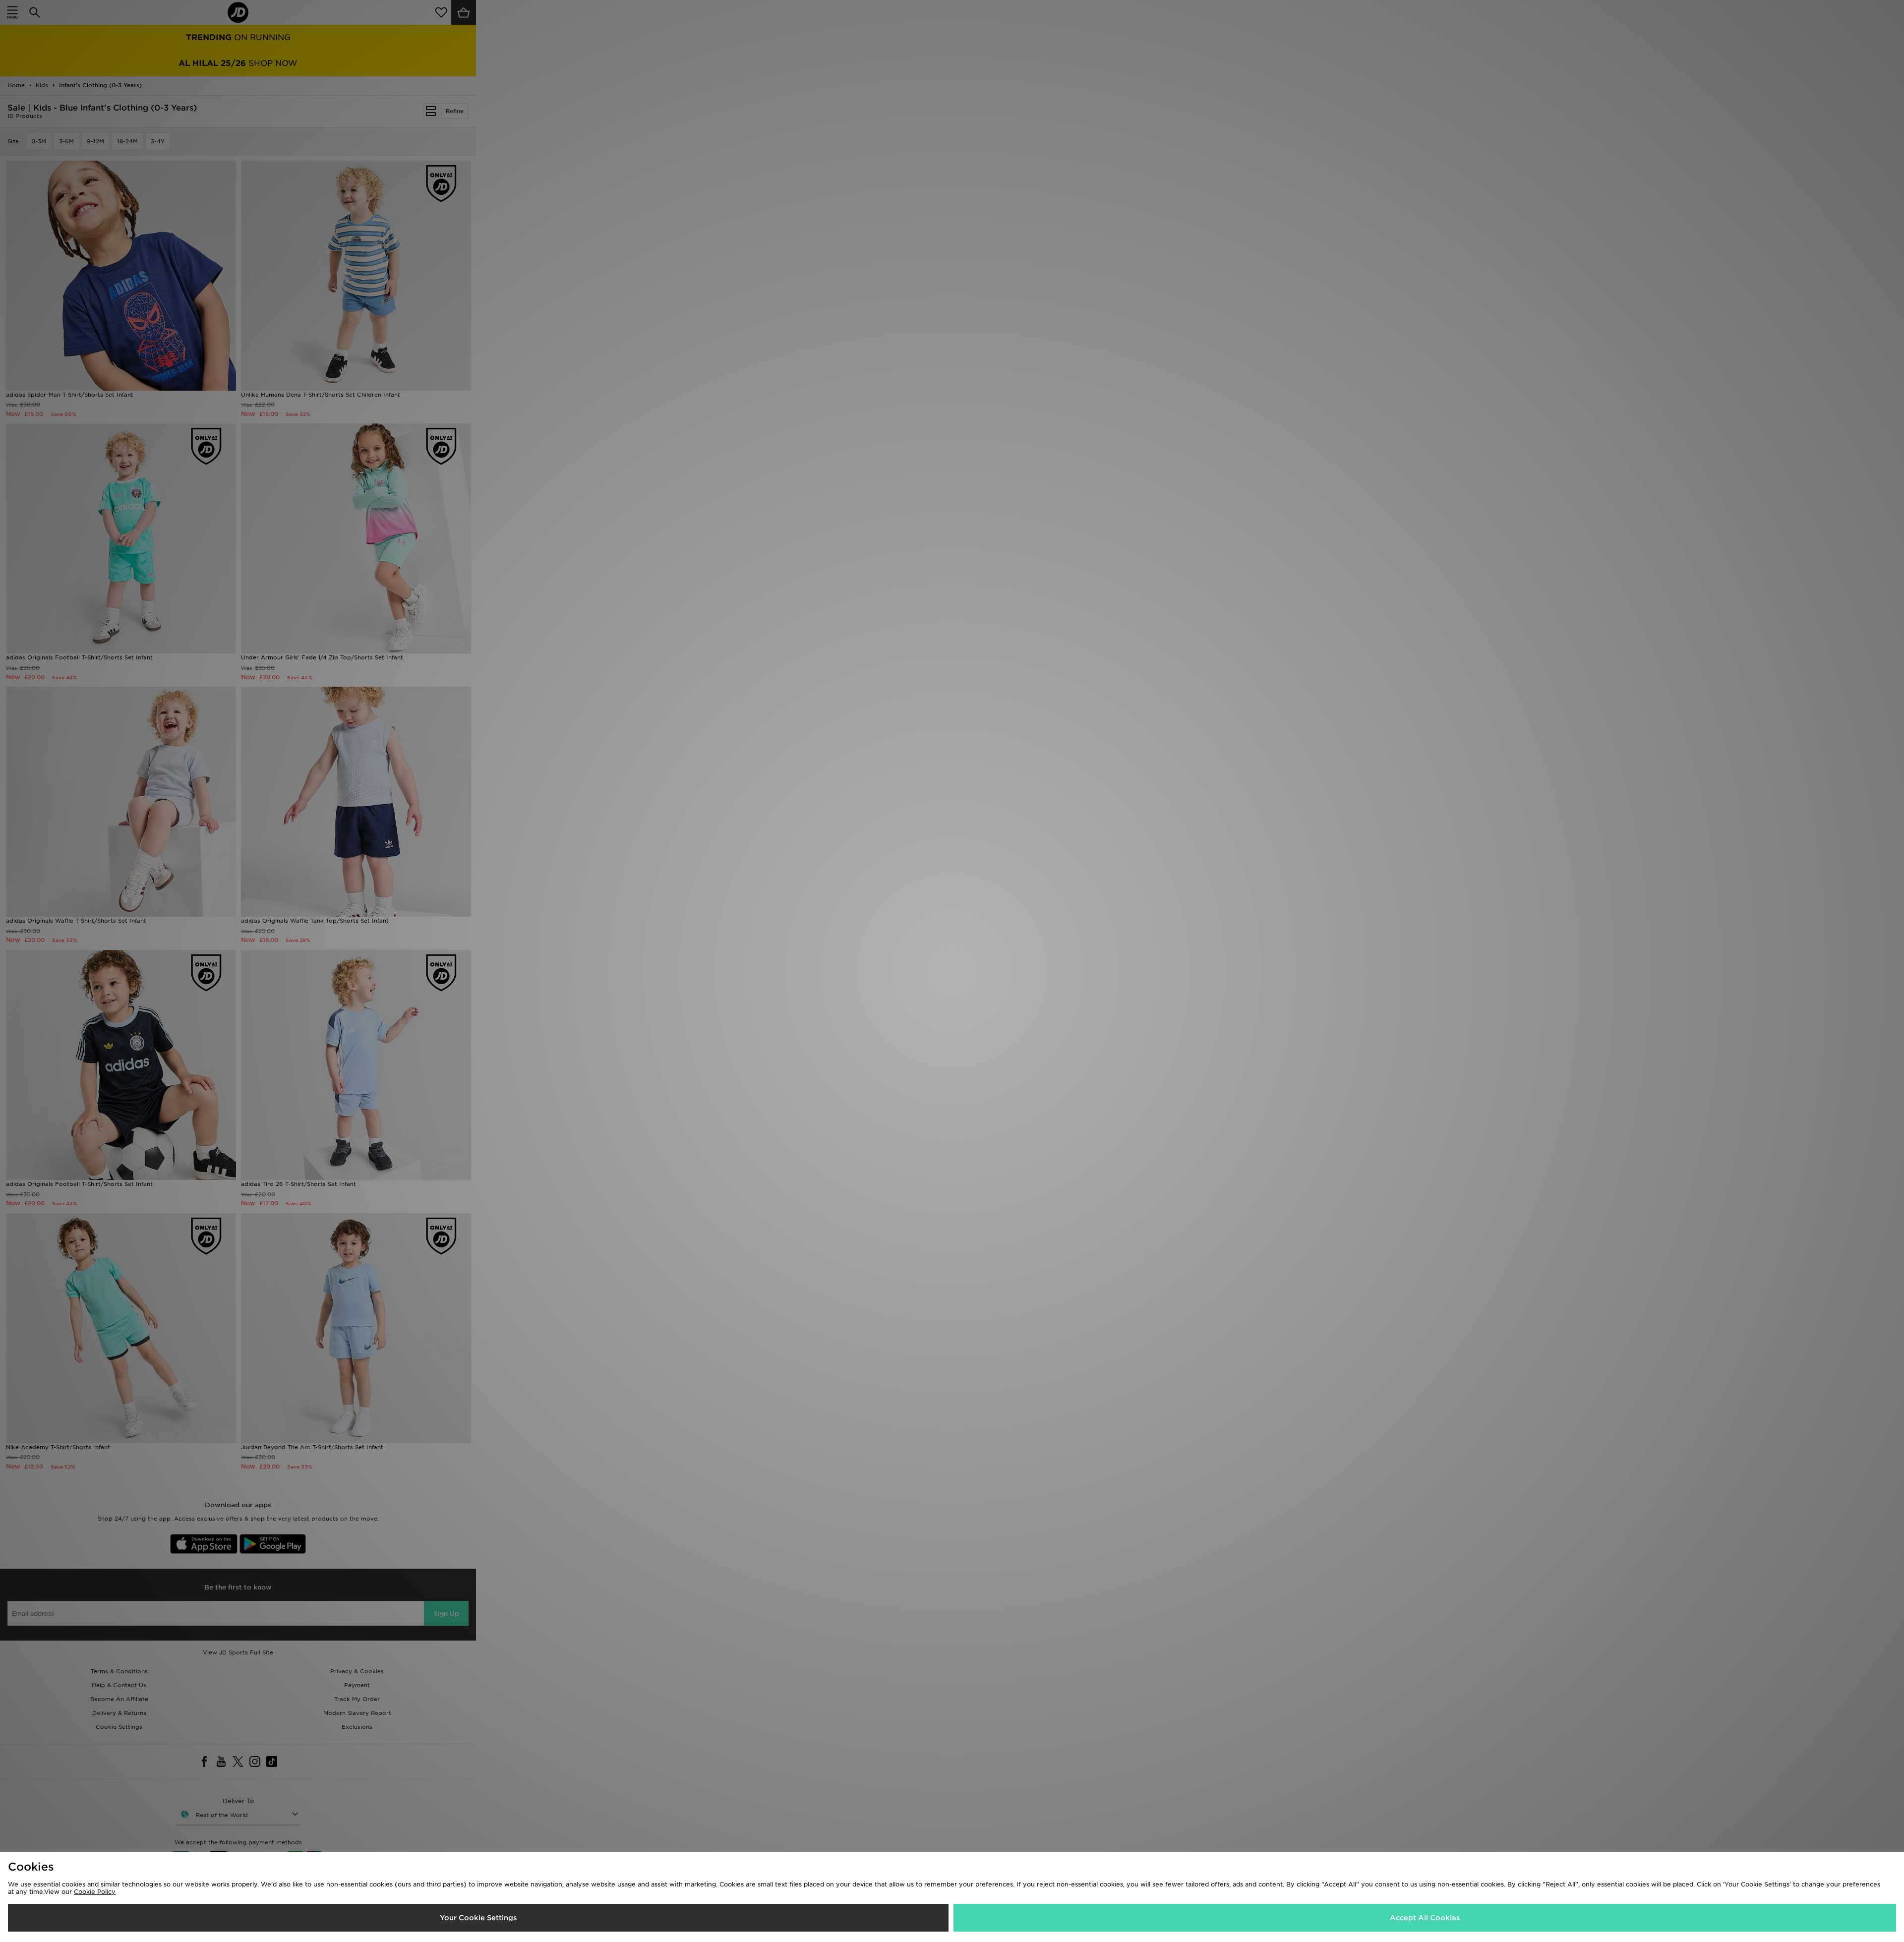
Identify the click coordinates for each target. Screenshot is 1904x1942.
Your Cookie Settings (478, 1918)
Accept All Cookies (1425, 1918)
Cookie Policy (95, 1892)
